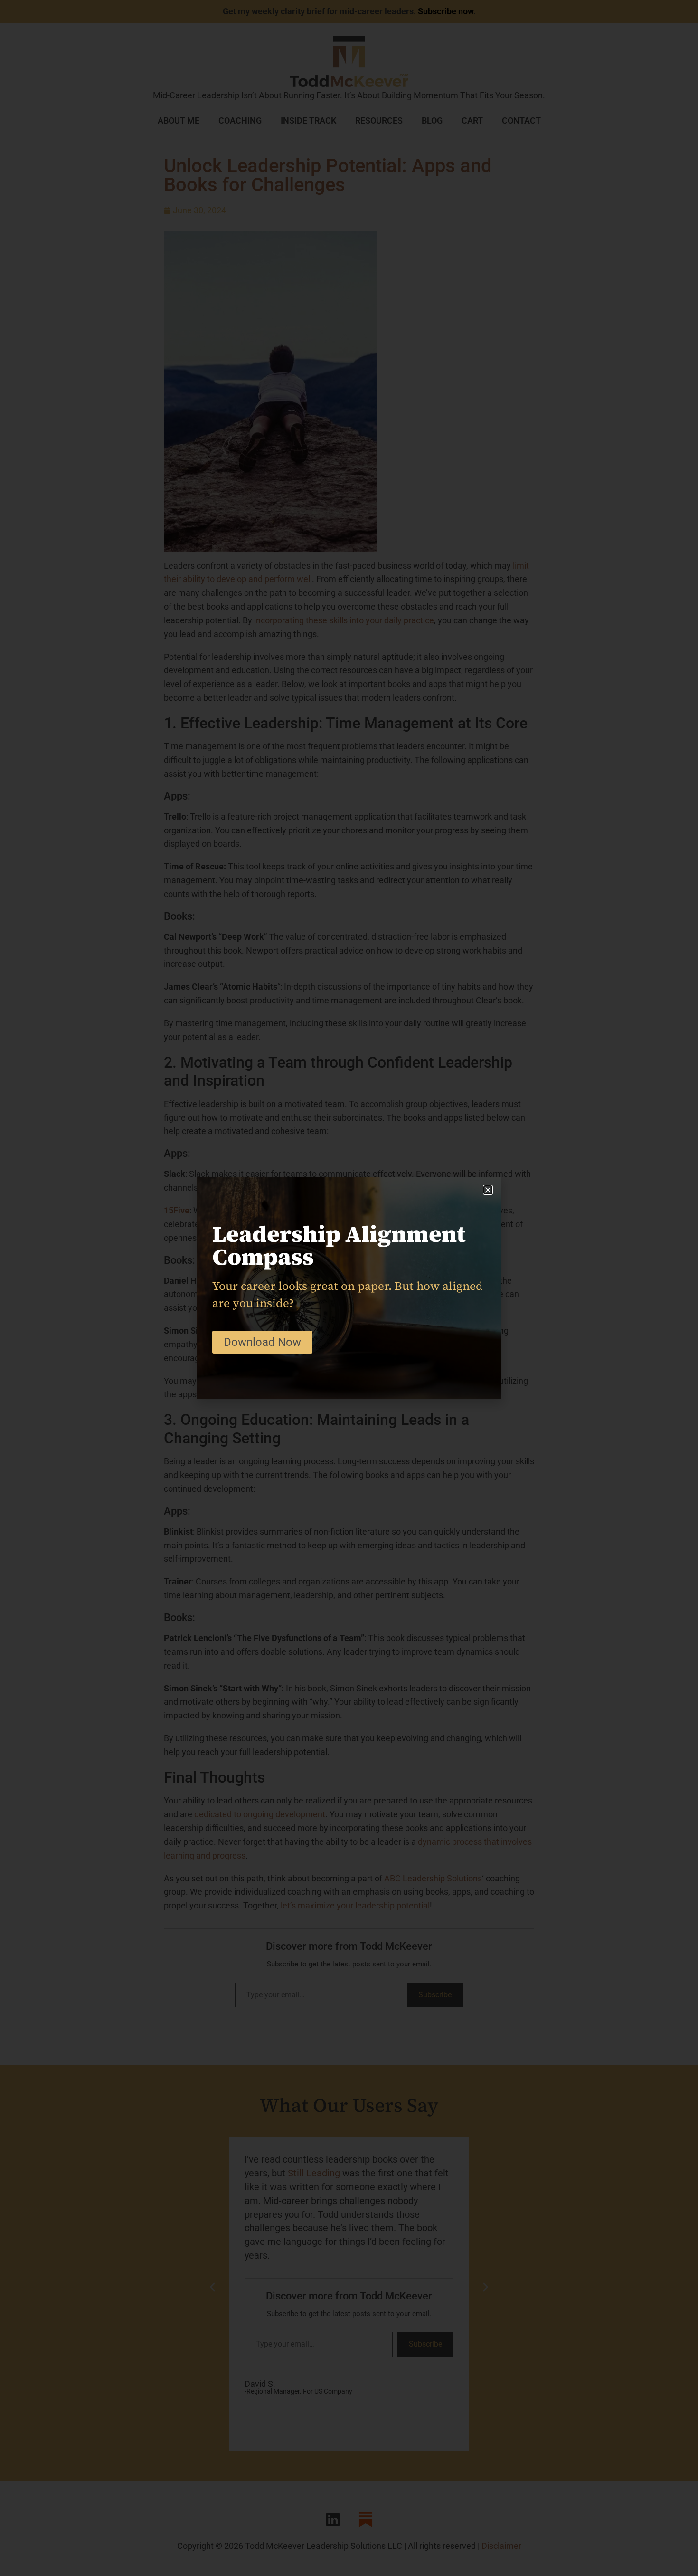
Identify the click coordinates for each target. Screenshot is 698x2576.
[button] (488, 1190)
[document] (349, 1288)
